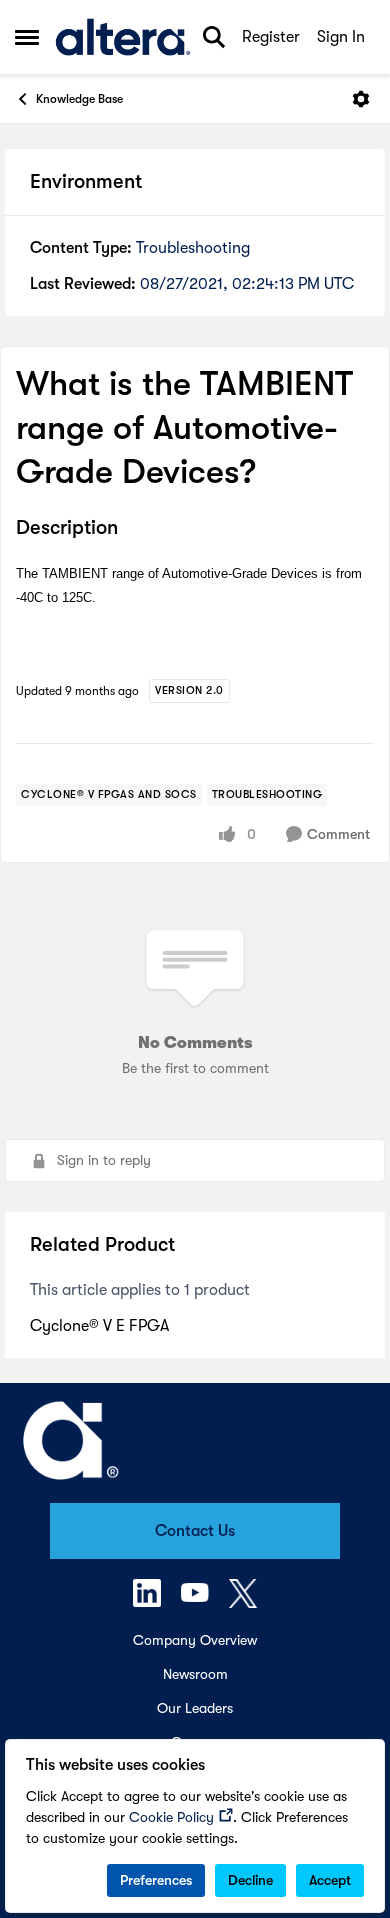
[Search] (214, 37)
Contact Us (195, 1531)
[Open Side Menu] (27, 37)
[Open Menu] (361, 99)
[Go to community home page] (123, 37)
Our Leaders (195, 1708)
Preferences (156, 1880)
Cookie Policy (171, 1817)
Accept (330, 1880)
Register (271, 37)
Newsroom (195, 1674)
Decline (250, 1880)
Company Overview (195, 1640)
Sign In (341, 37)
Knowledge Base (79, 99)
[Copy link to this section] (133, 529)
